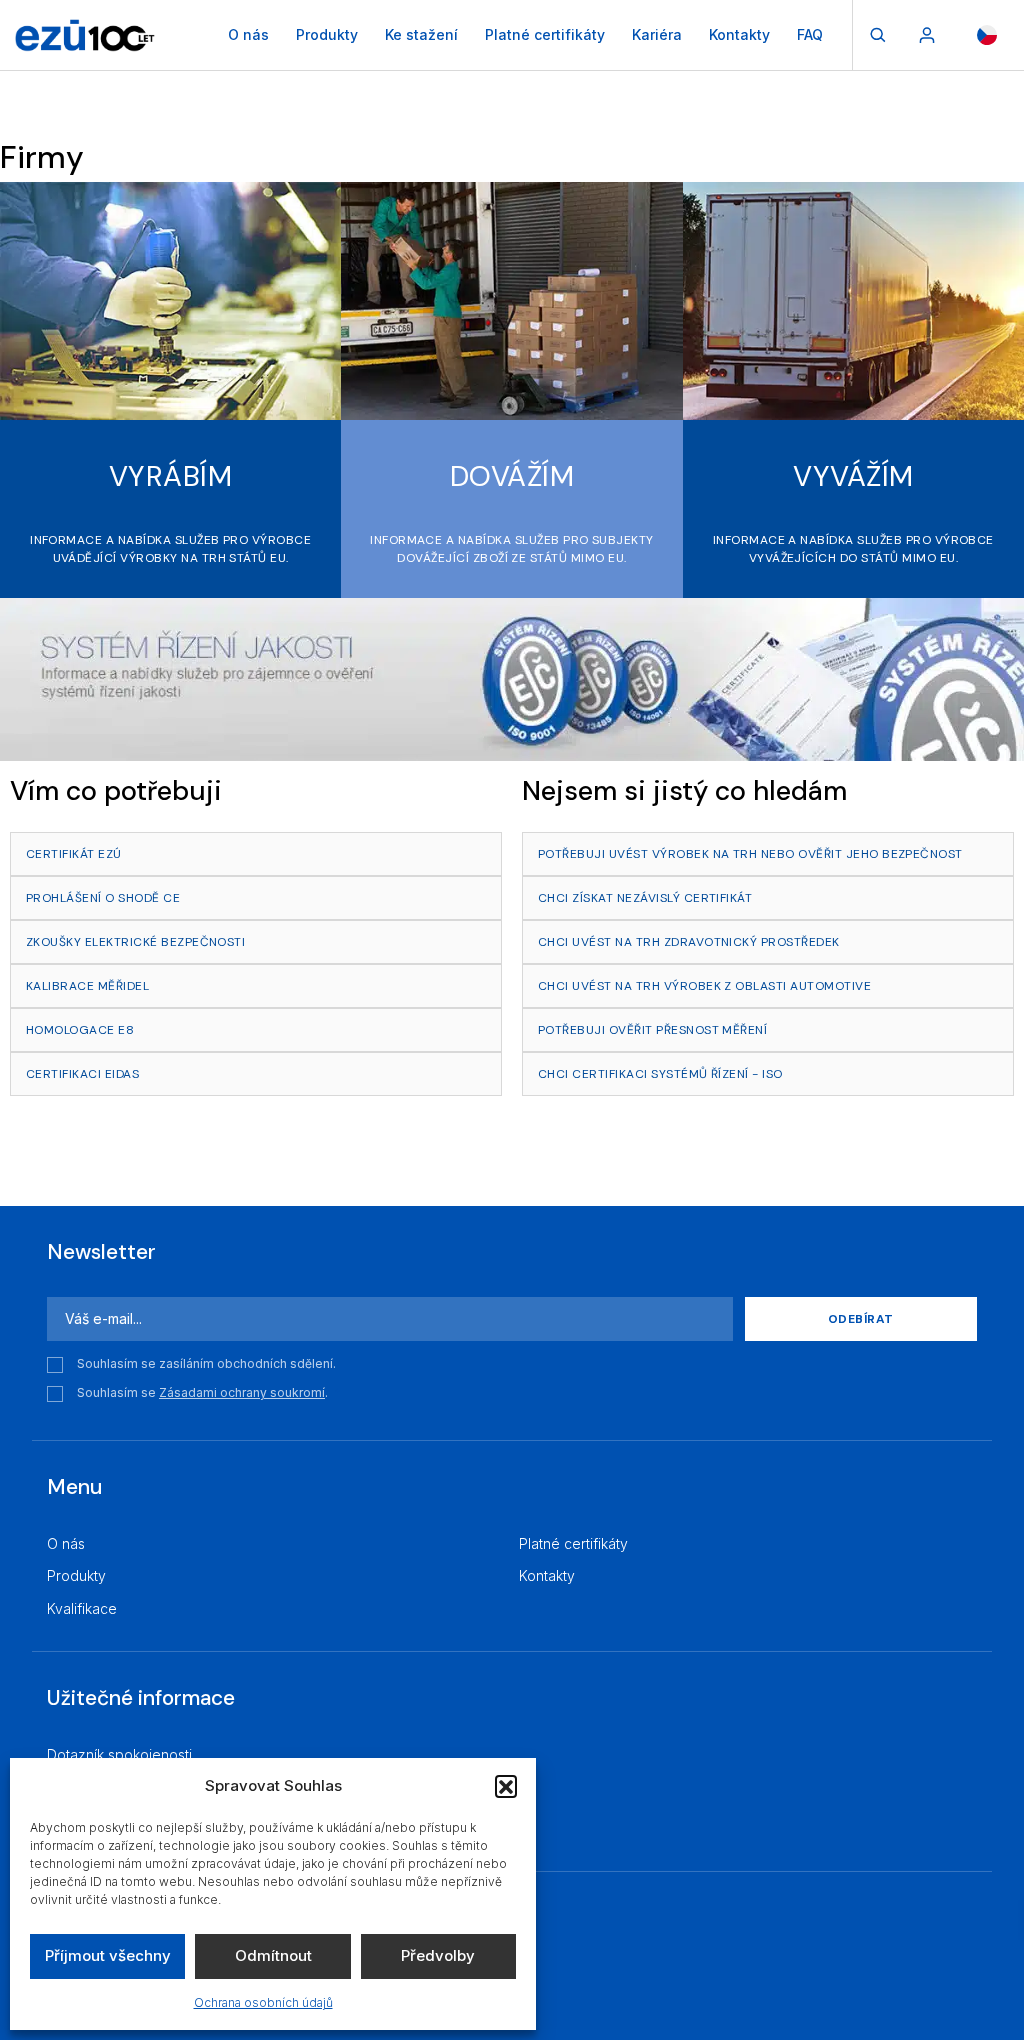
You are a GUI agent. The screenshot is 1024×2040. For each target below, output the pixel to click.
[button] (506, 1786)
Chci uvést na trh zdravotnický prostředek (689, 942)
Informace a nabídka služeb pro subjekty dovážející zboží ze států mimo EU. (512, 549)
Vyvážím (853, 476)
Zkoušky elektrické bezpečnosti (135, 942)
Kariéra (657, 34)
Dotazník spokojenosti (119, 1754)
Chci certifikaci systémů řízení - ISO (660, 1074)
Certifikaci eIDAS (82, 1074)
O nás (248, 34)
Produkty (327, 34)
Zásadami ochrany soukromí (242, 1392)
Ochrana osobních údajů (263, 2002)
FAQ (810, 34)
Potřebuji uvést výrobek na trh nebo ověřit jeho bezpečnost (750, 854)
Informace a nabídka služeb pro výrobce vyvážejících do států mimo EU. (853, 549)
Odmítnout (273, 1955)
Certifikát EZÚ (74, 854)
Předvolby (438, 1955)
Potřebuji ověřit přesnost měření (652, 1030)
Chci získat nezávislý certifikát (645, 898)
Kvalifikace (82, 1608)
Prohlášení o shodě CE (103, 898)
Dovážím (512, 476)
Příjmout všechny (108, 1955)
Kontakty (739, 34)
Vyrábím (170, 476)
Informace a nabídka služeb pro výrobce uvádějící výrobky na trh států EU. (170, 549)
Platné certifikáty (545, 34)
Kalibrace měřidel (87, 986)
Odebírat (861, 1319)
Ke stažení (421, 34)
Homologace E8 (80, 1030)
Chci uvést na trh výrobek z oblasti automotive (704, 986)
